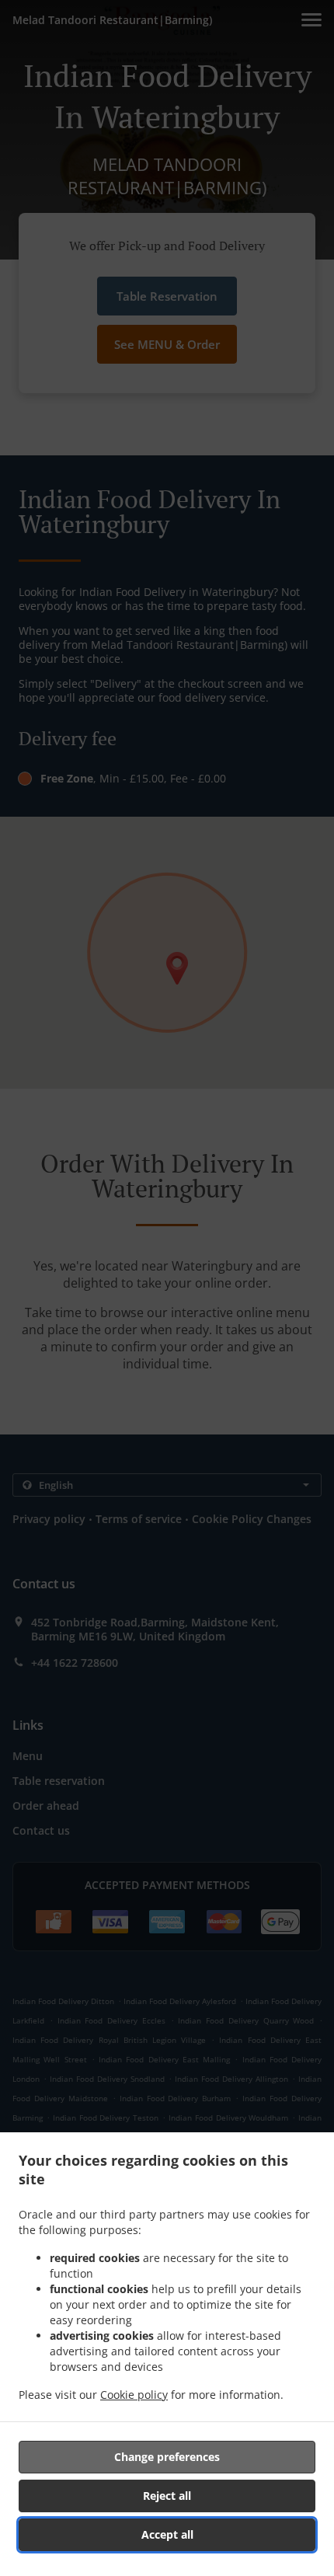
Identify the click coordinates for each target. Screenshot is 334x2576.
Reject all (167, 2496)
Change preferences (167, 2457)
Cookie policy (134, 2395)
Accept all (167, 2534)
